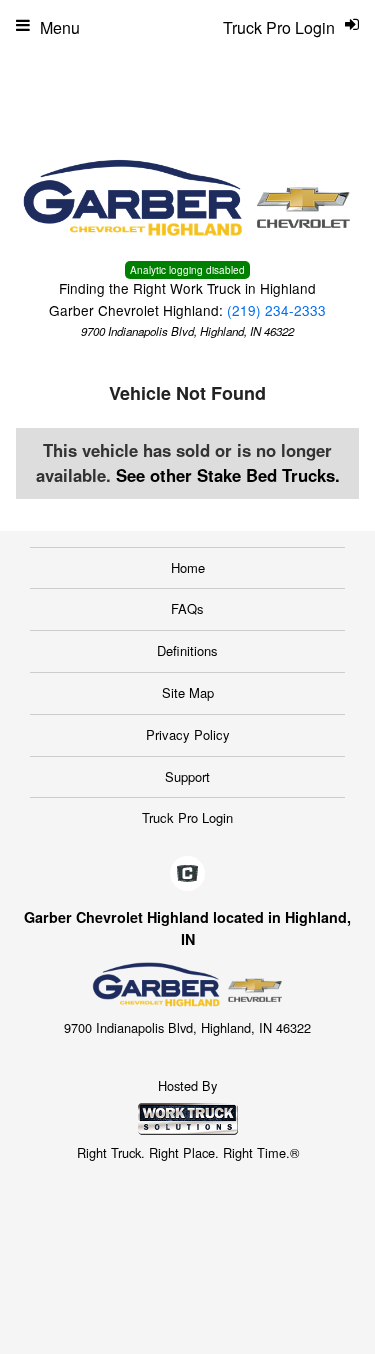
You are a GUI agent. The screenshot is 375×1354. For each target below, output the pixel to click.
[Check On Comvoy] (187, 875)
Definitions (187, 650)
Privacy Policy (188, 734)
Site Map (188, 692)
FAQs (187, 608)
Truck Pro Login (187, 817)
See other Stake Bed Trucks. (228, 475)
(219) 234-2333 (276, 310)
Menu (60, 27)
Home (188, 567)
